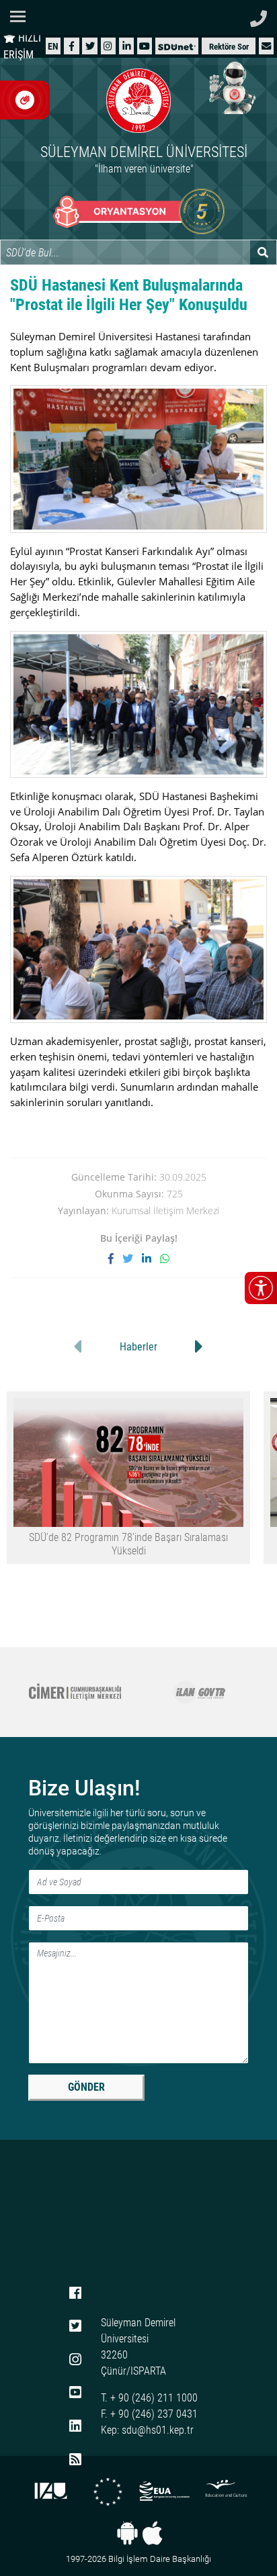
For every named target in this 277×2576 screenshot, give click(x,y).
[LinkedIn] (127, 46)
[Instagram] (108, 46)
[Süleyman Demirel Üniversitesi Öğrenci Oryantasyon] (139, 211)
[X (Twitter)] (90, 46)
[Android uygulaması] (127, 2533)
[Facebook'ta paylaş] (115, 1258)
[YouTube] (145, 46)
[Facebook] (72, 46)
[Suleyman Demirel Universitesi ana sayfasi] (138, 17)
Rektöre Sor (229, 47)
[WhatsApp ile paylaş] (165, 1258)
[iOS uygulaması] (152, 2533)
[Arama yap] (263, 252)
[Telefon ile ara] (259, 15)
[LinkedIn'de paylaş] (151, 1258)
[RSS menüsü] (75, 2460)
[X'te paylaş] (132, 1258)
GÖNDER (86, 2087)
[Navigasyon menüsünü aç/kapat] (22, 16)
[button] (266, 46)
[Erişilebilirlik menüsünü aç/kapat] (261, 1288)
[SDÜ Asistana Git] (230, 87)
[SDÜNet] (177, 46)
